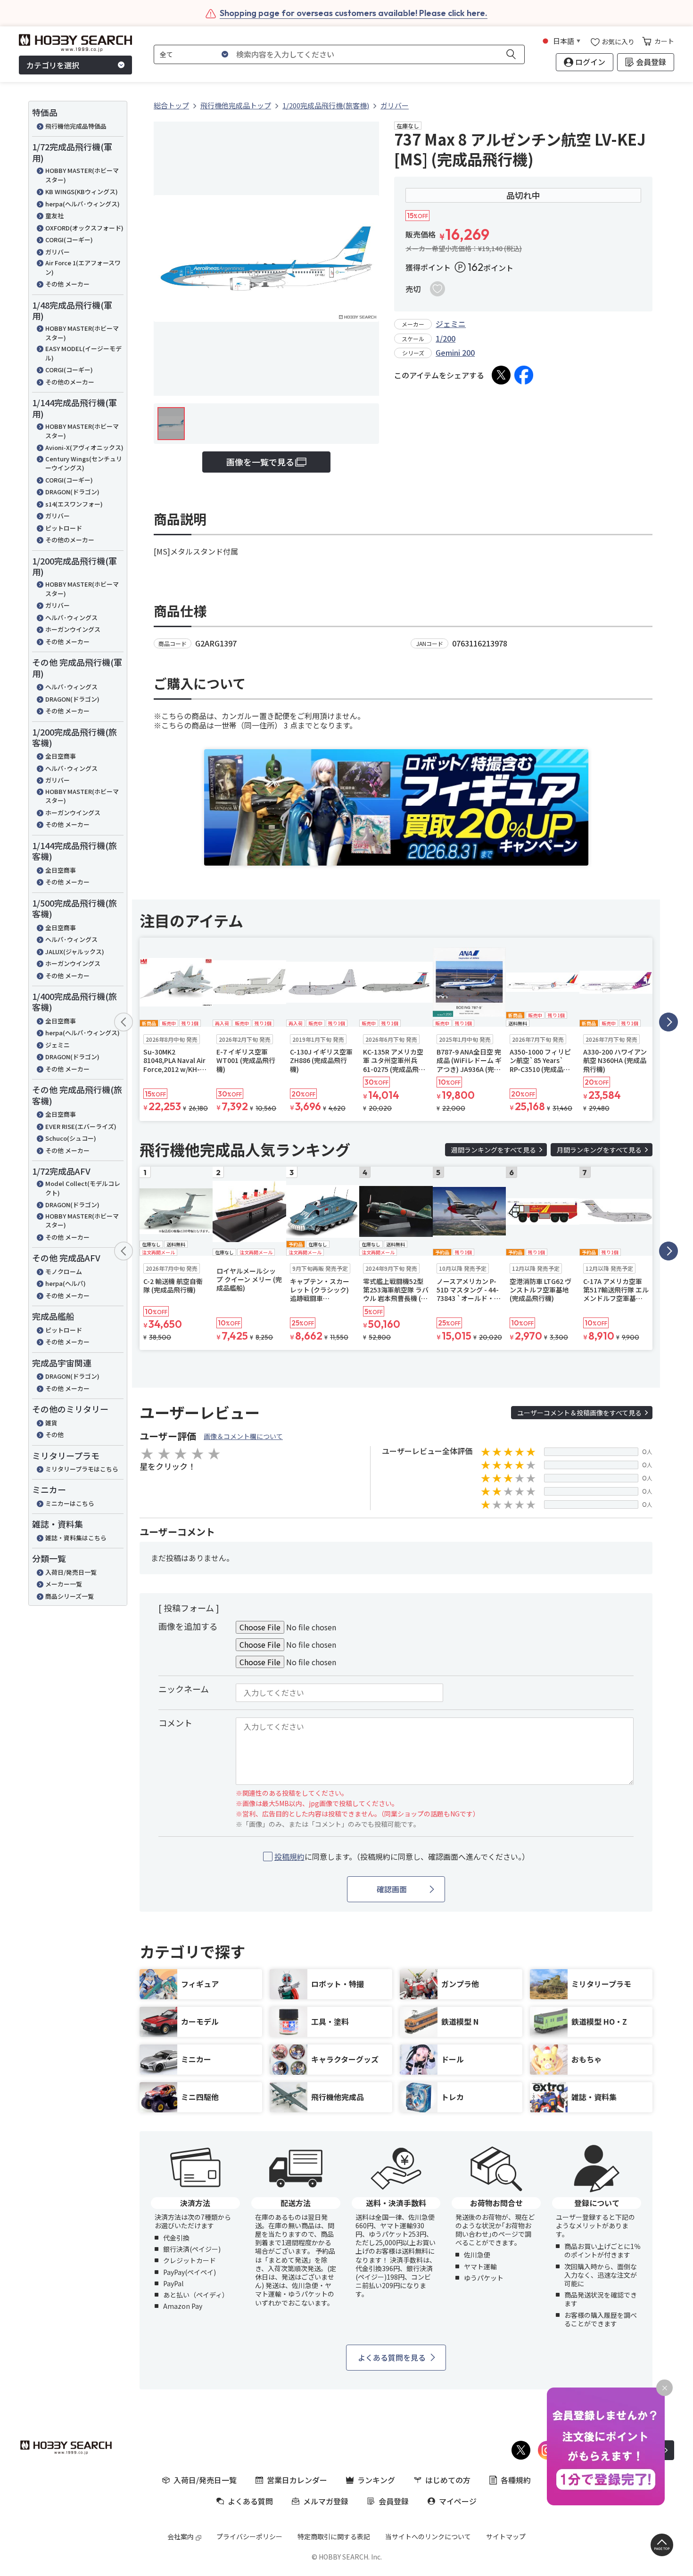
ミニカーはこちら (70, 1503)
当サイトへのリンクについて (428, 2536)
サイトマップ (506, 2536)
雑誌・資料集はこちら (76, 1538)
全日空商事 (61, 756)
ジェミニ (58, 1045)
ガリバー (58, 252)
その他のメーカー (70, 382)
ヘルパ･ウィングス (71, 617)
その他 (54, 1435)
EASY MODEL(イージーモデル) (83, 353)
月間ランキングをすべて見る (599, 1150)
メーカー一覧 (64, 1584)
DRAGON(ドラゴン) (72, 492)
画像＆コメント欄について (243, 1436)
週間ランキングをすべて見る (494, 1150)
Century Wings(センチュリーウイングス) (84, 463)
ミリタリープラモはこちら (82, 1469)
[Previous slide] (124, 1022)
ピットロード (64, 528)
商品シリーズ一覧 (70, 1596)
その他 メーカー (67, 284)
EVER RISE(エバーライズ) (81, 1126)
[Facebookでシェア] (524, 375)
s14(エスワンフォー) (74, 504)
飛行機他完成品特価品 (76, 126)
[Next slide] (668, 1022)
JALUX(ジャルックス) (75, 952)
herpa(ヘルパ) (66, 1283)
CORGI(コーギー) (69, 240)
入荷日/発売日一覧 (71, 1572)
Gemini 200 (455, 352)
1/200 (445, 338)
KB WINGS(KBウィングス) (82, 192)
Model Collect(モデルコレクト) (83, 1188)
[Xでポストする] (501, 375)
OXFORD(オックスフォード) (84, 228)
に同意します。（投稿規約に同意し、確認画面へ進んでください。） (402, 1857)
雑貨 (51, 1423)
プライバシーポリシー (249, 2536)
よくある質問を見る (392, 2357)
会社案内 (181, 2536)
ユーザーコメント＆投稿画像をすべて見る (579, 1413)
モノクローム (64, 1272)
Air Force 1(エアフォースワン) (83, 267)
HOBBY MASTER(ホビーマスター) (82, 175)
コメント (175, 1723)
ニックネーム (184, 1689)
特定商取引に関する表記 (334, 2536)
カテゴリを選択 (53, 65)
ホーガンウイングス (73, 629)
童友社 (54, 216)
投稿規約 (289, 1856)
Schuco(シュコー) (71, 1138)
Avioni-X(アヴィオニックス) (84, 447)
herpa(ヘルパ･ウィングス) (82, 204)
